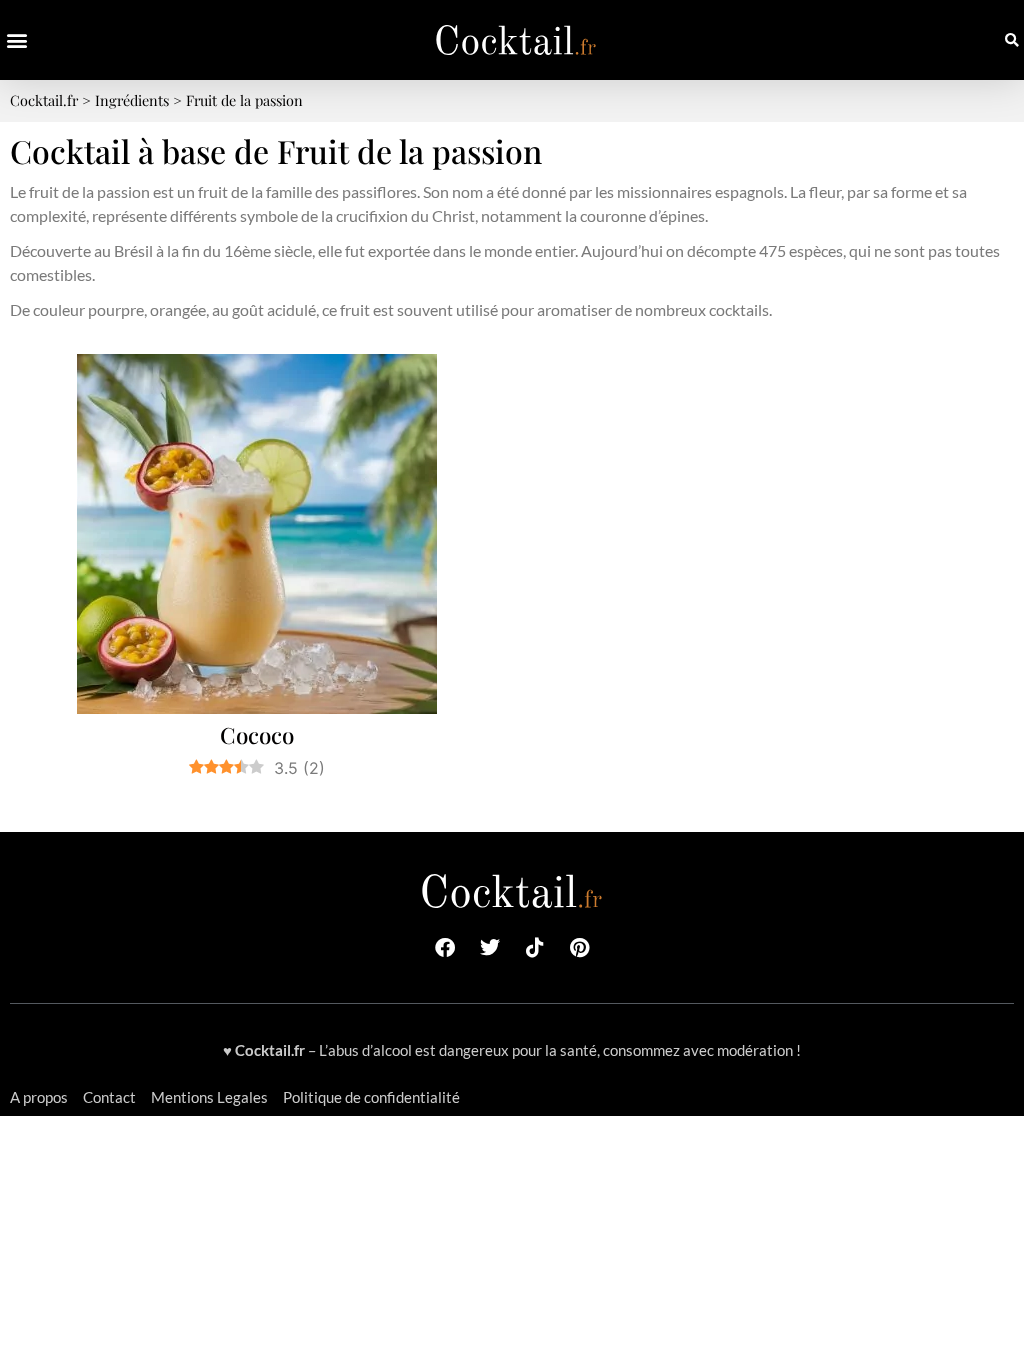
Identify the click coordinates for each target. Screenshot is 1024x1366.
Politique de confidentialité (371, 1097)
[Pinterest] (580, 948)
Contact (109, 1097)
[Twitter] (490, 948)
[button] (16, 40)
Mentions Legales (209, 1097)
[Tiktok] (535, 948)
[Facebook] (445, 948)
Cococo (257, 735)
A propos (39, 1097)
